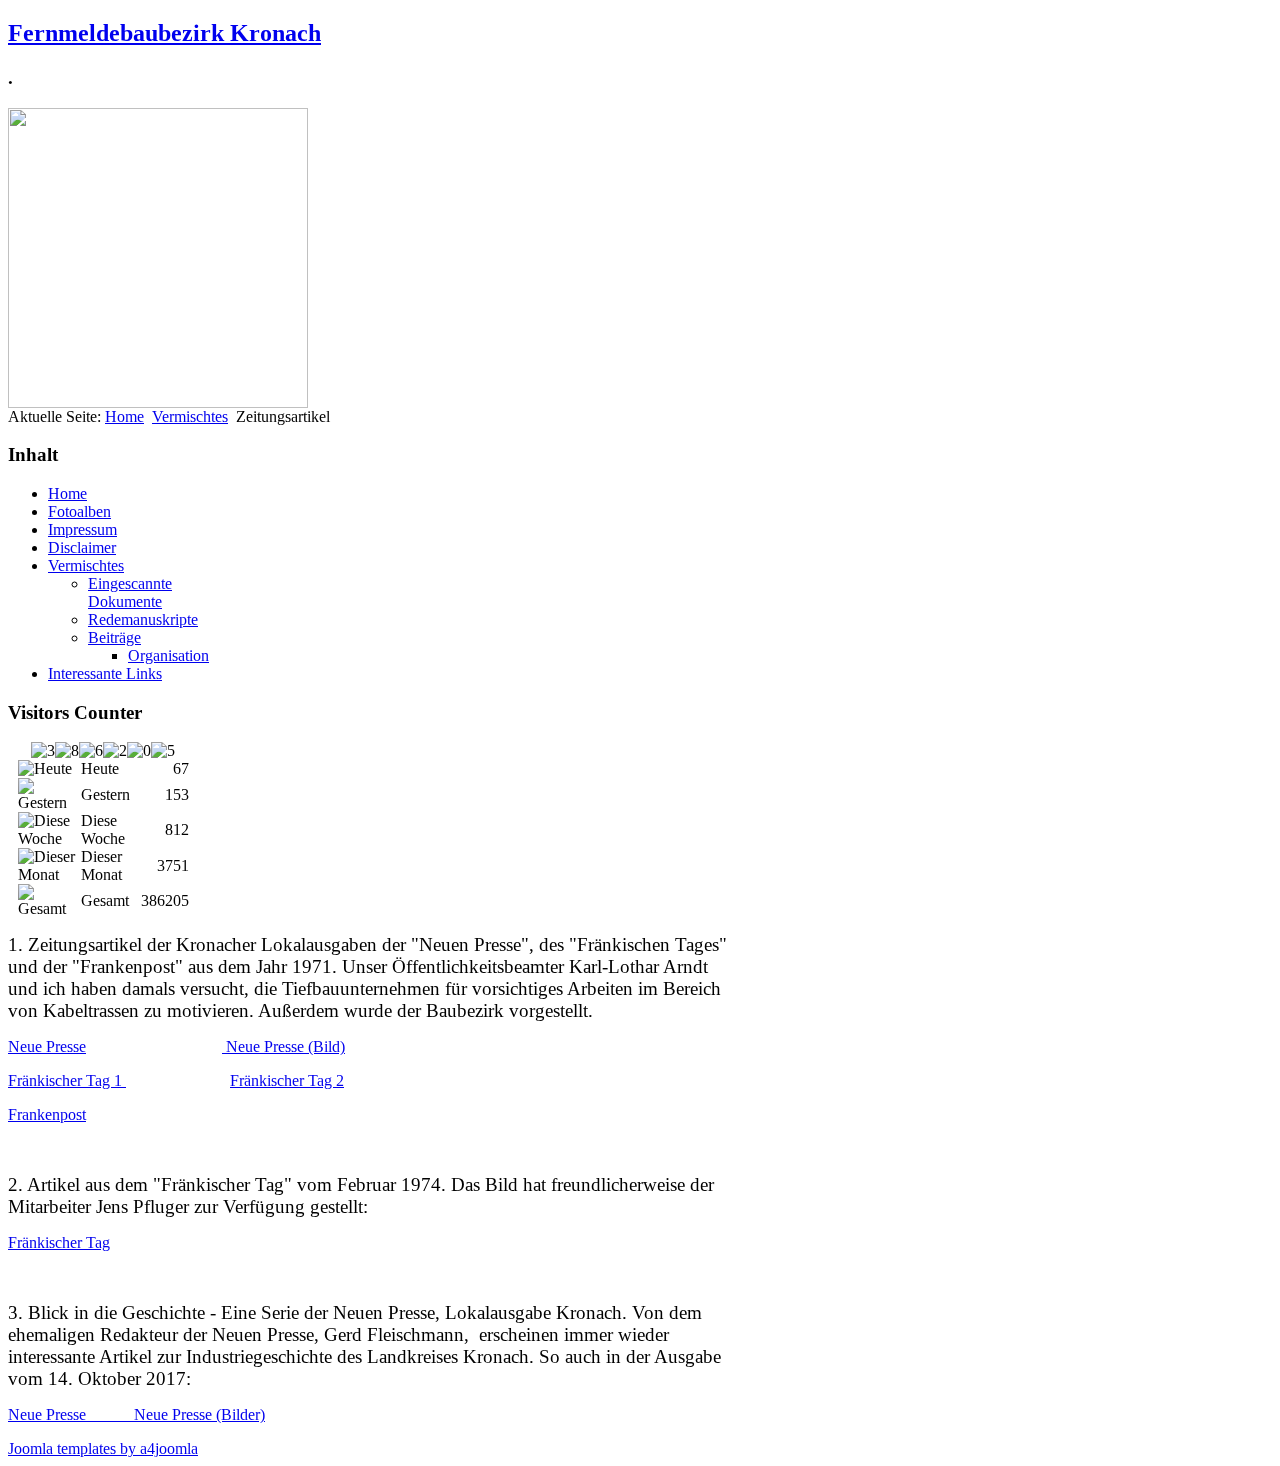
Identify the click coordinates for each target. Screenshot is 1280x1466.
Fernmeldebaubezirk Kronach (164, 33)
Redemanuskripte (143, 619)
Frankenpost (47, 1114)
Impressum (82, 529)
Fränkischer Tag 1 (67, 1080)
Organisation (168, 655)
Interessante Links (105, 673)
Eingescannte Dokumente (130, 592)
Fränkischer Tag (59, 1242)
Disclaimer (82, 547)
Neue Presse (47, 1046)
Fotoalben (79, 511)
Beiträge (114, 637)
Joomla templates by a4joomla (103, 1448)
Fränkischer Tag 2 (287, 1080)
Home (124, 416)
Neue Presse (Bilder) (199, 1414)
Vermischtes (190, 416)
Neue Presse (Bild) (283, 1046)
